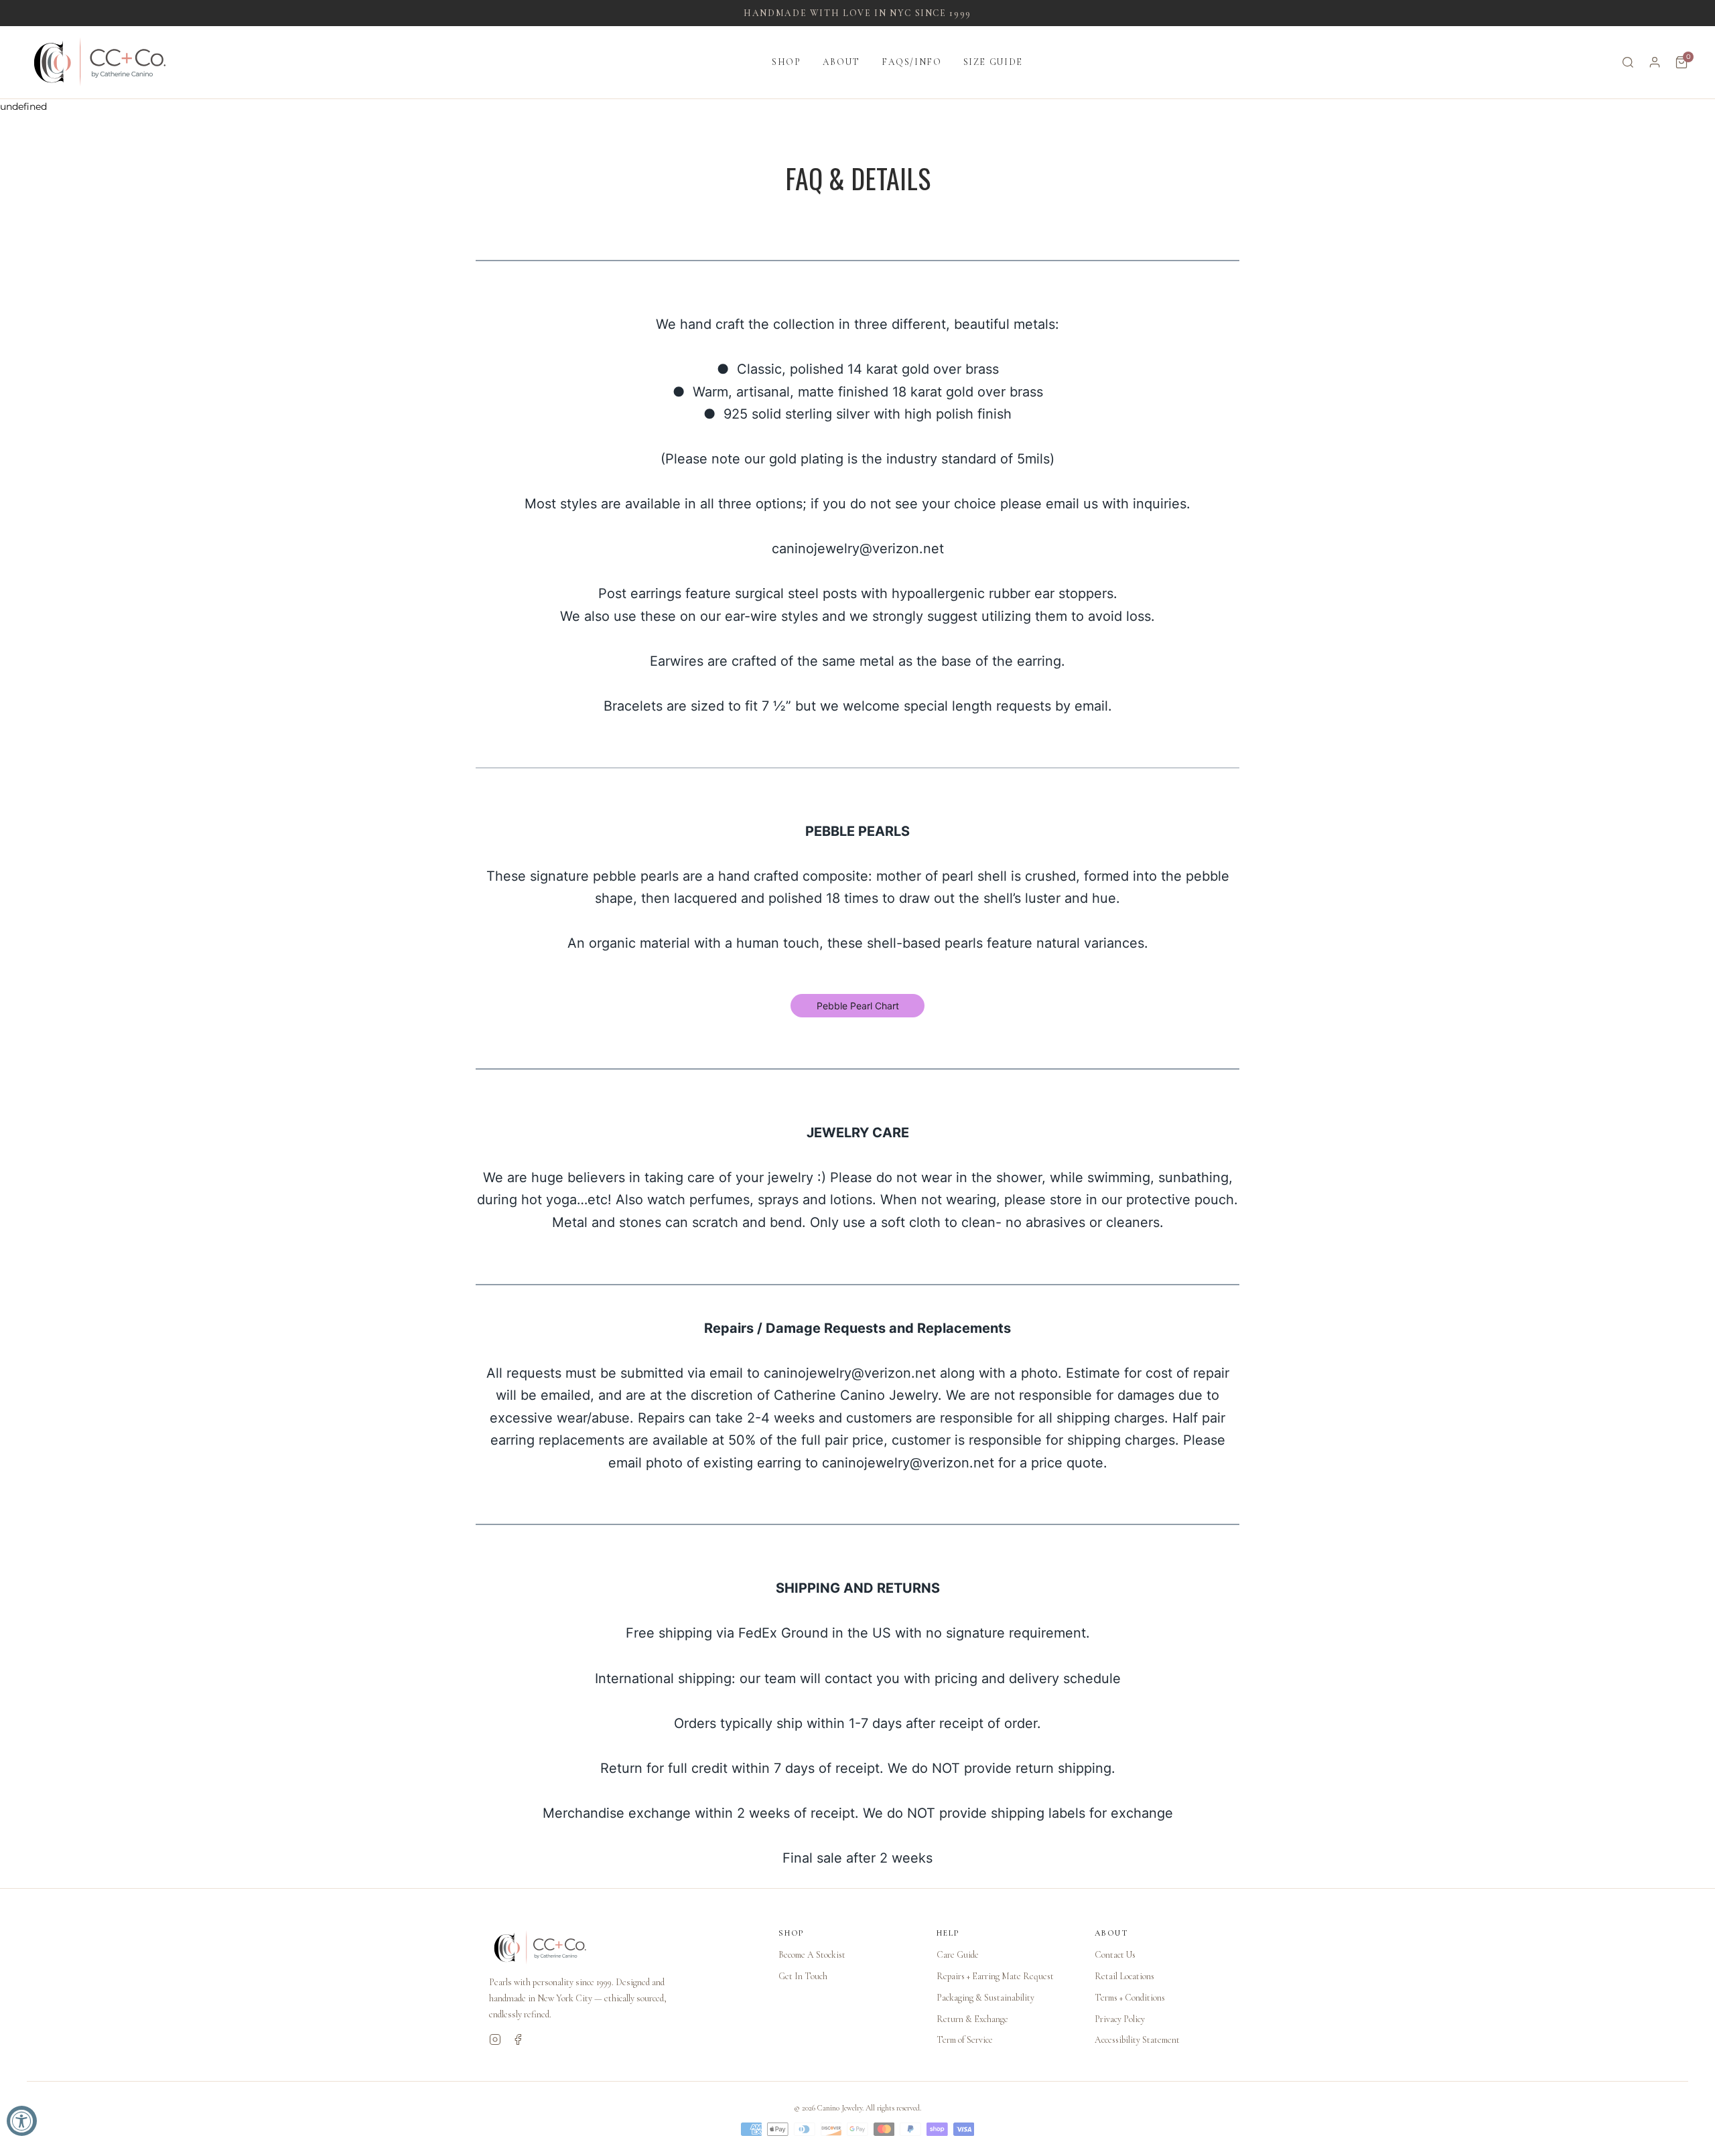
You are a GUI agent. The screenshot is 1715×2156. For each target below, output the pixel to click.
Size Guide (993, 62)
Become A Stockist (812, 1955)
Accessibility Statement (1137, 2040)
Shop (786, 62)
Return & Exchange (972, 2019)
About (841, 62)
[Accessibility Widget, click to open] (22, 2121)
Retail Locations (1124, 1976)
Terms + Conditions (1130, 1998)
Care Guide (958, 1955)
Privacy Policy (1120, 2019)
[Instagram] (495, 2039)
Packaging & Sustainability (985, 1998)
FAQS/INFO (912, 62)
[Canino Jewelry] (620, 1948)
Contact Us (1115, 1955)
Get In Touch (803, 1976)
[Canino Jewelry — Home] (100, 62)
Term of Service (965, 2040)
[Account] (1655, 62)
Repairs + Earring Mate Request (995, 1976)
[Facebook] (518, 2039)
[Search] (1628, 62)
